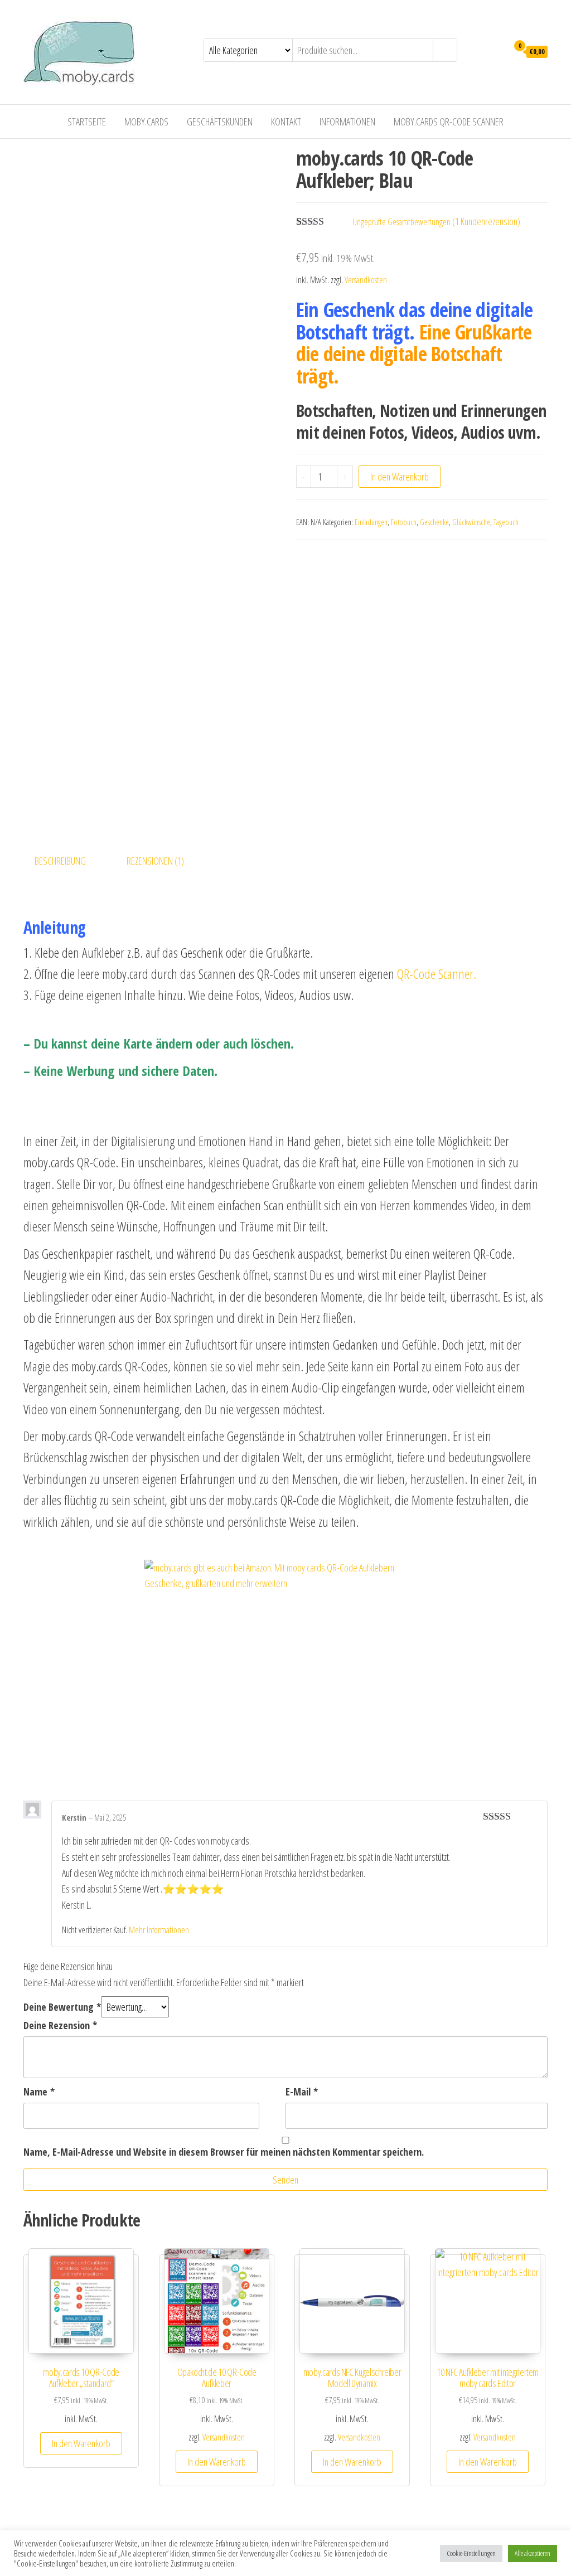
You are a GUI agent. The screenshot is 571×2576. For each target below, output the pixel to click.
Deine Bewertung (62, 2007)
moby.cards (146, 122)
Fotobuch (404, 522)
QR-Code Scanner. (437, 974)
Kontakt (286, 122)
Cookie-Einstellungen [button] (471, 2553)
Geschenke (434, 522)
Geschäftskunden (220, 122)
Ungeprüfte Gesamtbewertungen (401, 222)
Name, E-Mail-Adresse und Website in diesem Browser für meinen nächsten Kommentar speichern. (224, 2152)
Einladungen (371, 522)
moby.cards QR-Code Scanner (449, 122)
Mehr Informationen (159, 1930)
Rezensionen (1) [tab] (155, 861)
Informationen (347, 122)
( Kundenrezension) (486, 221)
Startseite (87, 122)
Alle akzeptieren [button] (533, 2553)
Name (39, 2092)
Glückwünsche (471, 522)
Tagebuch (506, 522)
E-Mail (302, 2092)
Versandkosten (366, 280)
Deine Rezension (60, 2025)
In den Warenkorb (400, 477)
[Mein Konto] (497, 51)
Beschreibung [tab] (60, 861)
